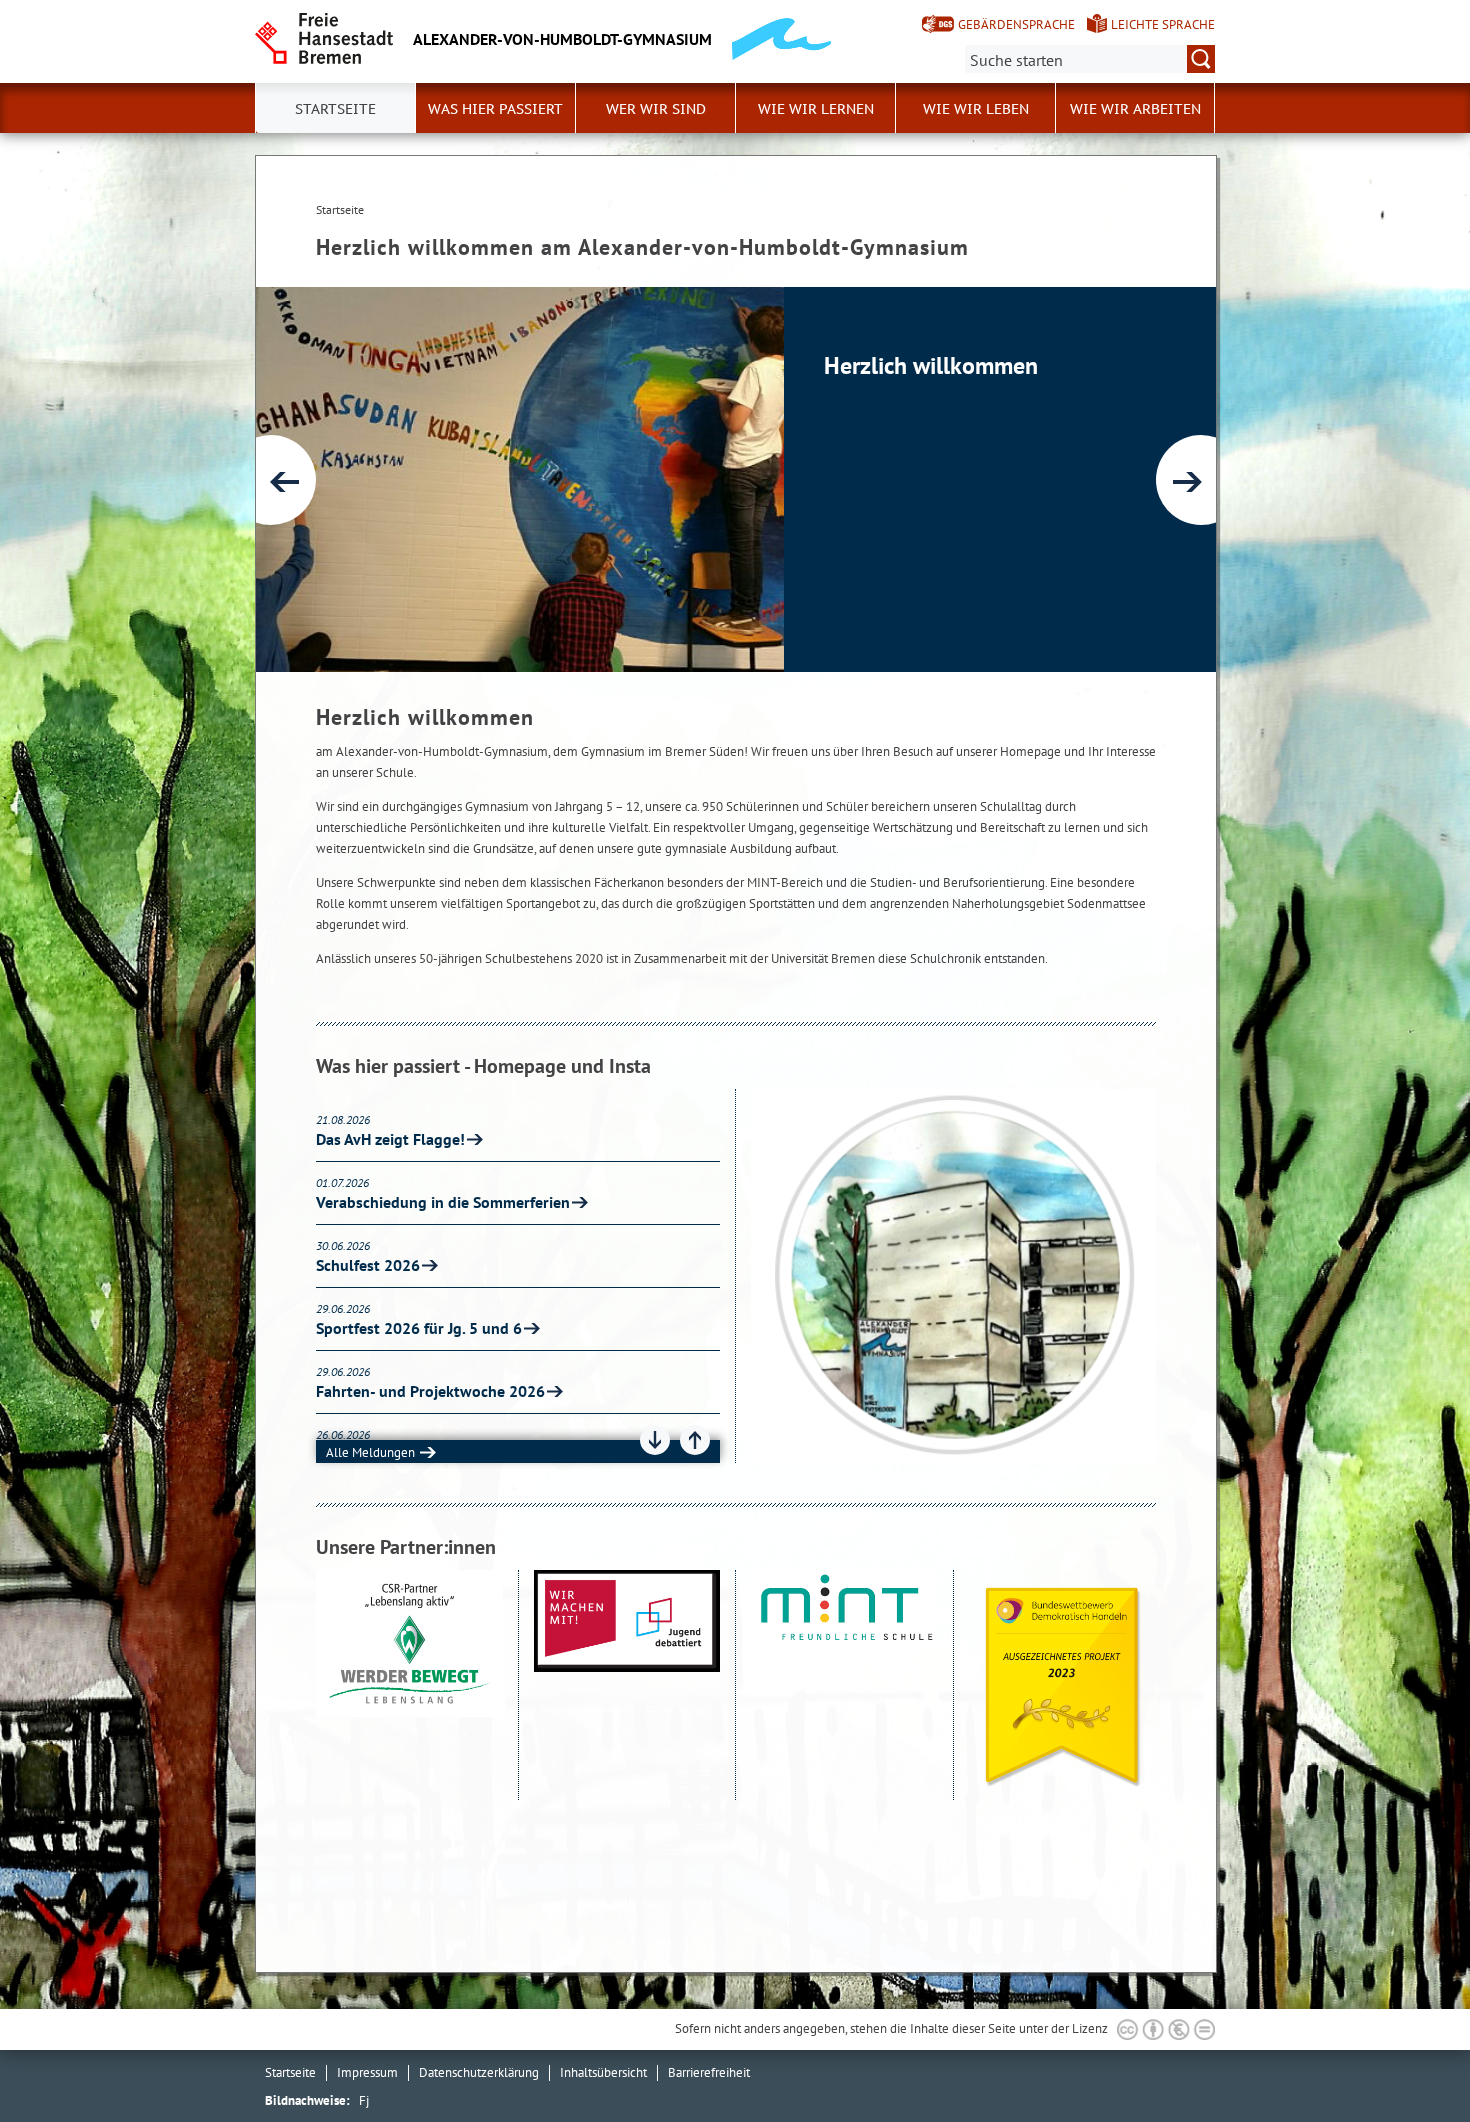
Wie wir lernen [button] (816, 109)
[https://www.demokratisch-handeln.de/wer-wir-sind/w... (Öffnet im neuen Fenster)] (1063, 1685)
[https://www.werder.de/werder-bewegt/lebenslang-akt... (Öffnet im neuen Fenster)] (409, 1685)
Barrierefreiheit (709, 2072)
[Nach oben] (695, 1440)
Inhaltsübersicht (603, 2072)
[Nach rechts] (1201, 480)
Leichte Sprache (1163, 24)
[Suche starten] (1201, 59)
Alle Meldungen (370, 1452)
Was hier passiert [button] (495, 109)
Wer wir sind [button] (656, 109)
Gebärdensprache (1016, 24)
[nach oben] (1408, 2060)
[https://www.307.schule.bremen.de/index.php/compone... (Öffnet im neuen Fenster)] (627, 1685)
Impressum (367, 2072)
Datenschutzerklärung (479, 2072)
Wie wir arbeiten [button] (1135, 109)
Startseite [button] (335, 109)
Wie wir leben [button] (976, 109)
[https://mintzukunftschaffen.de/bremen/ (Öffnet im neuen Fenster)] (844, 1685)
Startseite (290, 2072)
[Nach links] (271, 480)
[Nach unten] (655, 1440)
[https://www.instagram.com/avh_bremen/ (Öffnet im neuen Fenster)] (953, 1276)
